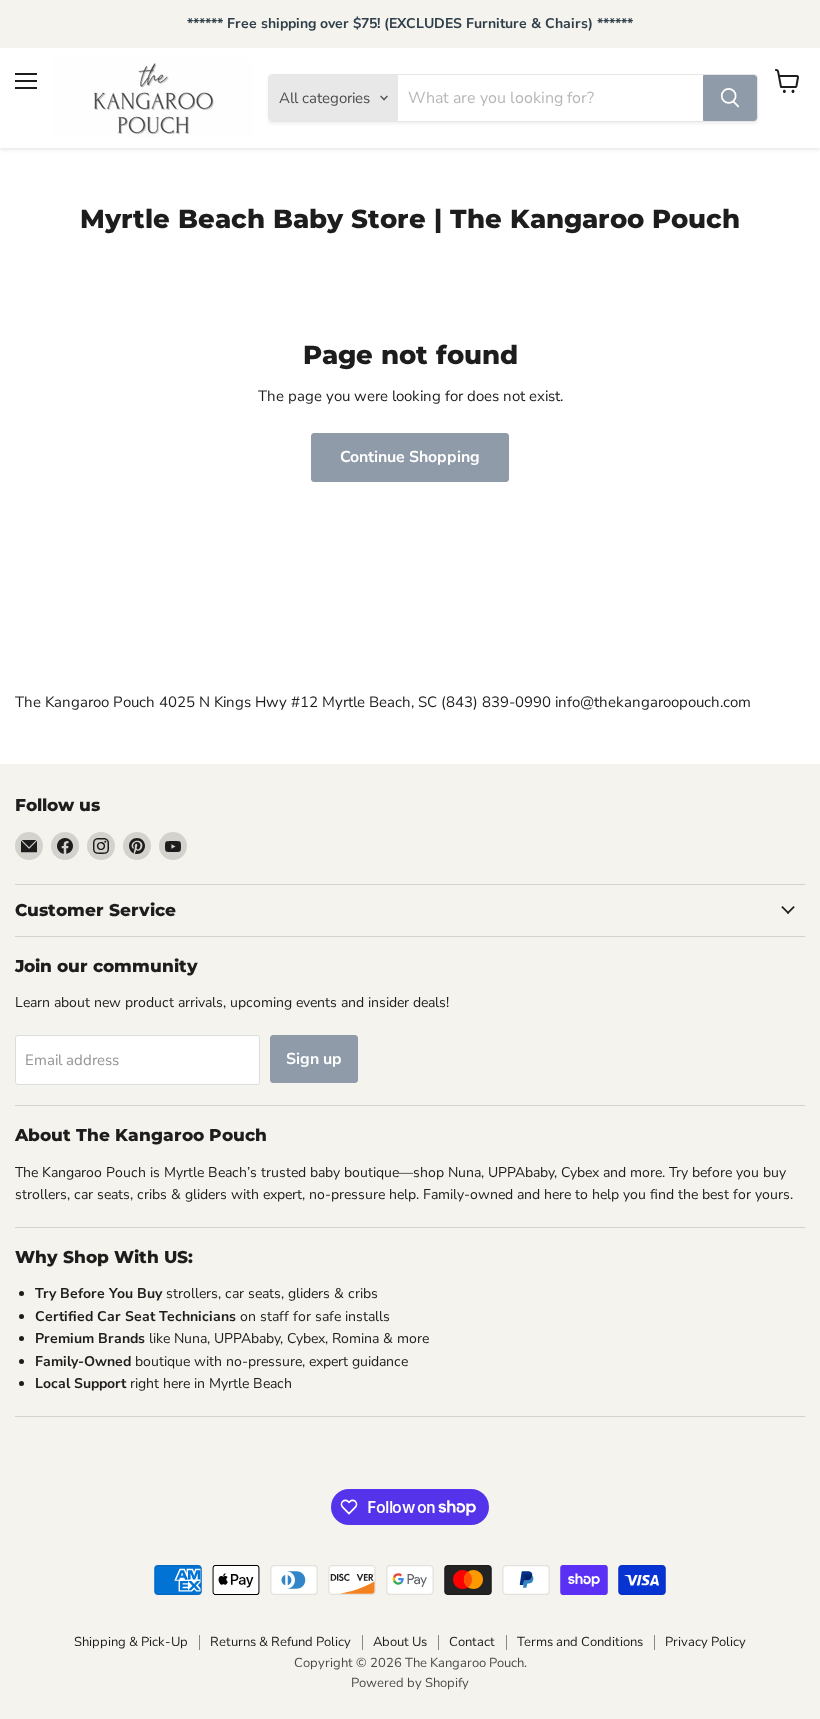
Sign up (314, 1059)
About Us (400, 1642)
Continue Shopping (410, 457)
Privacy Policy (705, 1642)
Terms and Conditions (580, 1642)
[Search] (730, 98)
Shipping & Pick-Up (131, 1642)
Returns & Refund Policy (280, 1642)
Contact (472, 1642)
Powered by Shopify (410, 1683)
